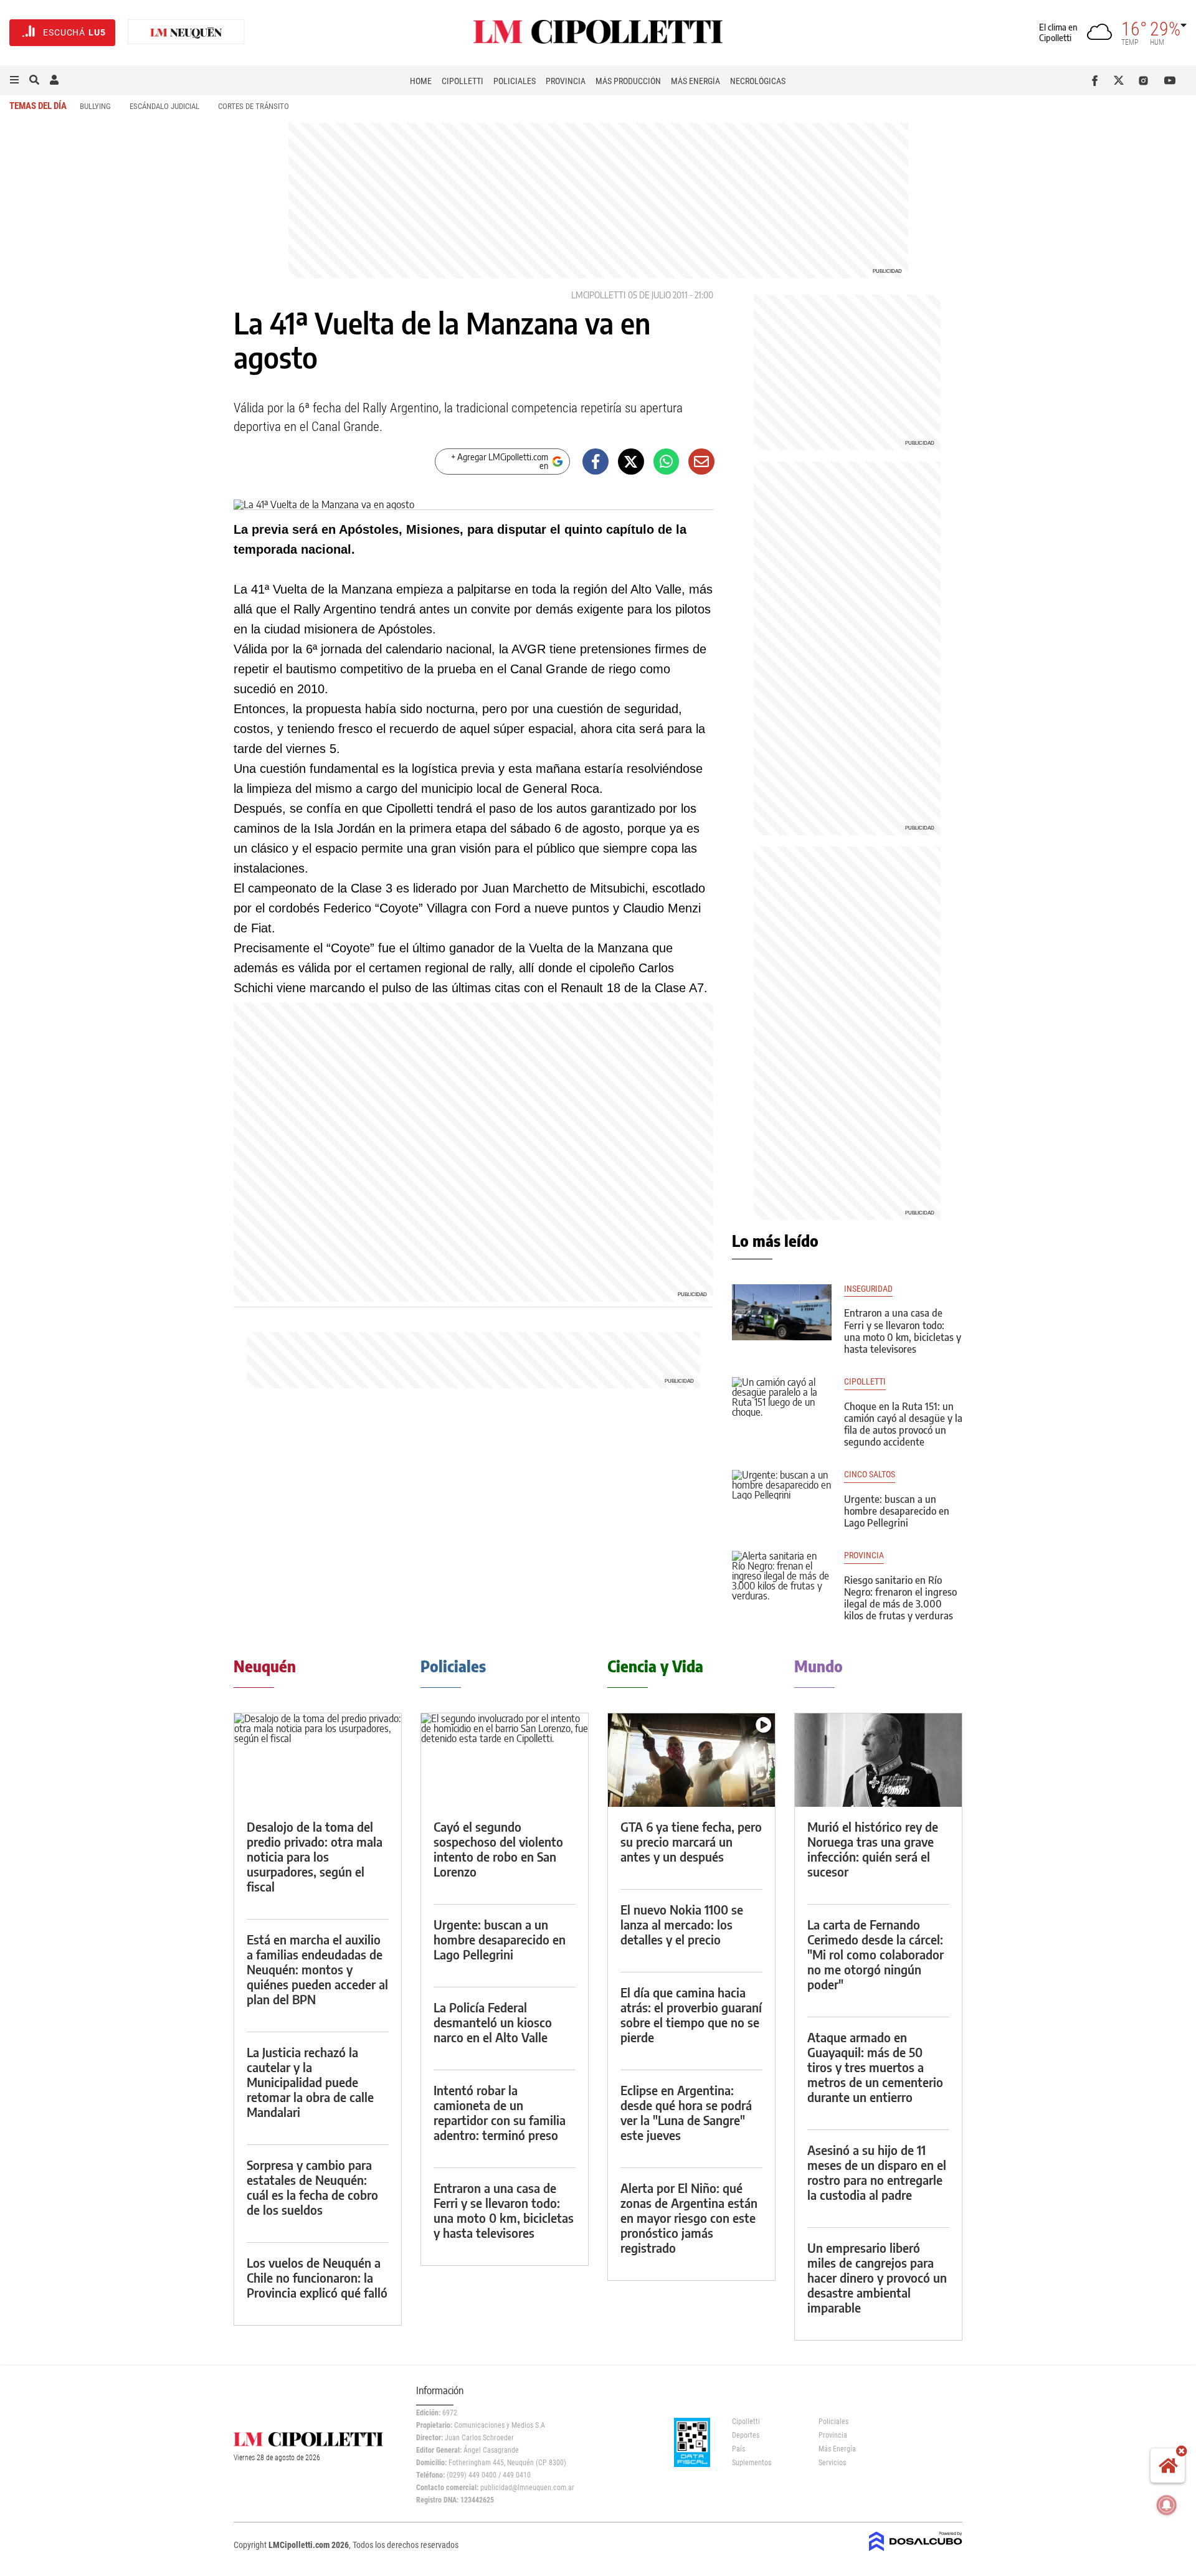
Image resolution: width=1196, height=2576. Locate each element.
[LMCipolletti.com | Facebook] (1097, 80)
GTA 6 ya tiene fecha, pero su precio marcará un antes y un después (691, 1841)
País (738, 2449)
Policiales (515, 81)
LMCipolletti (598, 295)
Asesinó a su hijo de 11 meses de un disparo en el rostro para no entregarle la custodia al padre (877, 2172)
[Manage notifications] (1167, 2505)
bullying (95, 106)
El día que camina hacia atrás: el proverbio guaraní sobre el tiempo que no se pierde (691, 2015)
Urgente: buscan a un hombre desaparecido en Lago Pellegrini (897, 1511)
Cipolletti (463, 81)
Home (421, 81)
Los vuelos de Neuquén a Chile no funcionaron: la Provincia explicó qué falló (317, 2277)
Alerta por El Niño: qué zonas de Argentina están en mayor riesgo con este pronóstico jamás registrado (689, 2218)
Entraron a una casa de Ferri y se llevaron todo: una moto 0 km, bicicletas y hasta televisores (903, 1331)
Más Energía (695, 81)
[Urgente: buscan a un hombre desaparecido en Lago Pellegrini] (782, 1498)
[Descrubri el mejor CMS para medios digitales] (916, 2552)
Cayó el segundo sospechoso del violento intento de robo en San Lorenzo (498, 1849)
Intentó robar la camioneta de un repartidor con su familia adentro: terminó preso (500, 2112)
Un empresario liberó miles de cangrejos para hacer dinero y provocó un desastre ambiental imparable (877, 2277)
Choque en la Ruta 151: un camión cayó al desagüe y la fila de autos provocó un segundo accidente (903, 1424)
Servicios (832, 2463)
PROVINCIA (864, 1556)
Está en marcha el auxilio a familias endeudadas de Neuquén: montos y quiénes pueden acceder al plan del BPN (317, 1969)
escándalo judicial (164, 106)
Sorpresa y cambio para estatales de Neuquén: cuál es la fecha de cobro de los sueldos (312, 2187)
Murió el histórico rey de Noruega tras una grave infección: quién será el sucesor (873, 1849)
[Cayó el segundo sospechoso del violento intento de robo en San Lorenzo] (505, 1760)
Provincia (566, 81)
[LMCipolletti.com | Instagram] (1146, 80)
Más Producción (628, 81)
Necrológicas (758, 81)
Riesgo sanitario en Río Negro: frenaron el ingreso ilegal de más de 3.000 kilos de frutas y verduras (900, 1598)
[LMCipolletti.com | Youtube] (1170, 80)
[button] (14, 80)
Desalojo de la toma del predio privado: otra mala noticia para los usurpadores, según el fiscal (315, 1856)
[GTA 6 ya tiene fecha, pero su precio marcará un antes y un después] (691, 1760)
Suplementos (752, 2463)
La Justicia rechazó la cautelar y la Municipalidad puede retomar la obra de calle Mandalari (310, 2082)
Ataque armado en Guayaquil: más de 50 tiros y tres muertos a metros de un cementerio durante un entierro (875, 2067)
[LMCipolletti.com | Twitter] (1122, 80)
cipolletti (865, 1382)
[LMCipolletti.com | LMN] (186, 33)
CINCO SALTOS (870, 1475)
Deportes (746, 2435)
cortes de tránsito (254, 106)
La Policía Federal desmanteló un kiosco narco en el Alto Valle (493, 2022)
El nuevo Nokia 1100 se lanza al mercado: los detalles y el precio (682, 1924)
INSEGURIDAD (868, 1289)
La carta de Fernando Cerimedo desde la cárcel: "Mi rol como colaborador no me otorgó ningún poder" (876, 1954)
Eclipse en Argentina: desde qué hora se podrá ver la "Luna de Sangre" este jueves (686, 2112)
